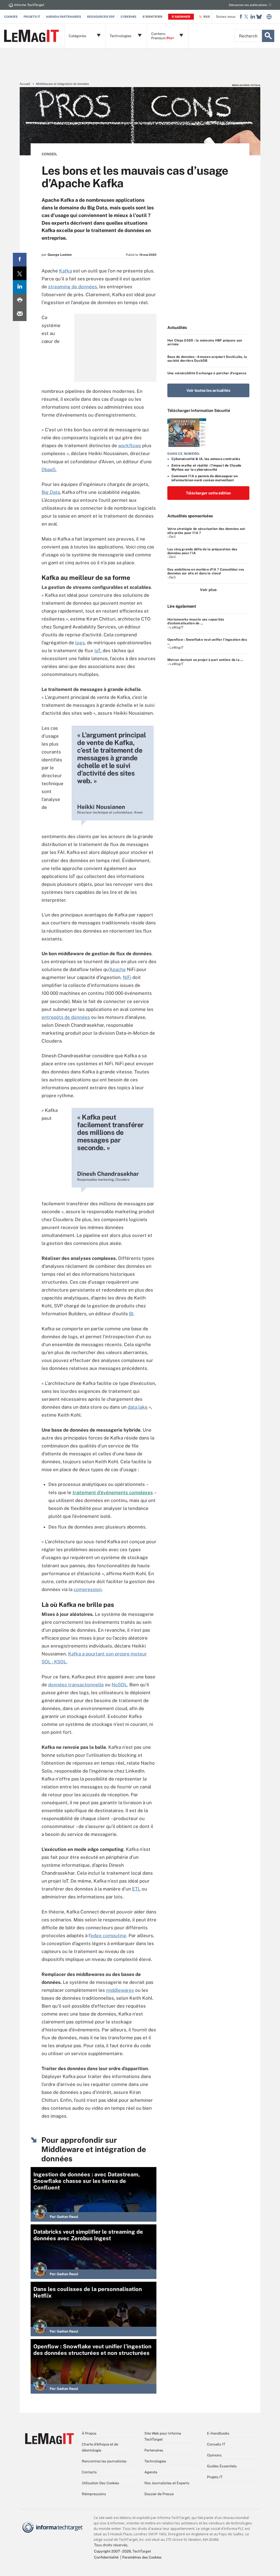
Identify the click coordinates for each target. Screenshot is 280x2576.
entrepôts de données (66, 1017)
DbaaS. (49, 470)
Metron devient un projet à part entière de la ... (205, 660)
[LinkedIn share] (20, 287)
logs (80, 643)
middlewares (120, 1990)
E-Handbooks (218, 2433)
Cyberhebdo (131, 17)
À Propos (89, 2433)
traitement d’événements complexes (113, 1492)
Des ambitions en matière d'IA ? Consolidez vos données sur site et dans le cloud (206, 571)
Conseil (49, 154)
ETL (136, 1889)
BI (131, 1314)
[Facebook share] (20, 260)
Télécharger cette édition (208, 493)
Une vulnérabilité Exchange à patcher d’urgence (207, 373)
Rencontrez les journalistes (104, 2461)
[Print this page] (20, 301)
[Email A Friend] (20, 314)
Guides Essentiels (222, 2466)
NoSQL (119, 1685)
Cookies (11, 17)
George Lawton (60, 255)
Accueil (25, 84)
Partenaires (154, 2450)
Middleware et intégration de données (63, 84)
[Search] (268, 36)
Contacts (89, 2472)
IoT (97, 651)
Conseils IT (216, 2444)
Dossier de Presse (159, 2494)
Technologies (155, 2461)
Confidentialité (106, 2557)
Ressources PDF (101, 17)
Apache (118, 969)
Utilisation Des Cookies (100, 2483)
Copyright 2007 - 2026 (113, 2551)
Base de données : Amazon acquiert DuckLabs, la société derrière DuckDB (207, 359)
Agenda (151, 2472)
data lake (138, 1407)
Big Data (51, 492)
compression (88, 1589)
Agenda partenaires (64, 17)
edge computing (108, 1936)
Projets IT (32, 17)
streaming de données (73, 287)
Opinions (214, 2455)
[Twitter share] (20, 273)
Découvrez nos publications (248, 5)
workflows (130, 446)
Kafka (65, 271)
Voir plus (208, 590)
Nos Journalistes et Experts (167, 2483)
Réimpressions (94, 2494)
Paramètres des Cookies (142, 2557)
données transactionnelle (76, 1685)
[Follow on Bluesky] (259, 17)
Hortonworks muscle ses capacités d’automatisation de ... (196, 621)
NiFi (127, 977)
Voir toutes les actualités (208, 390)
